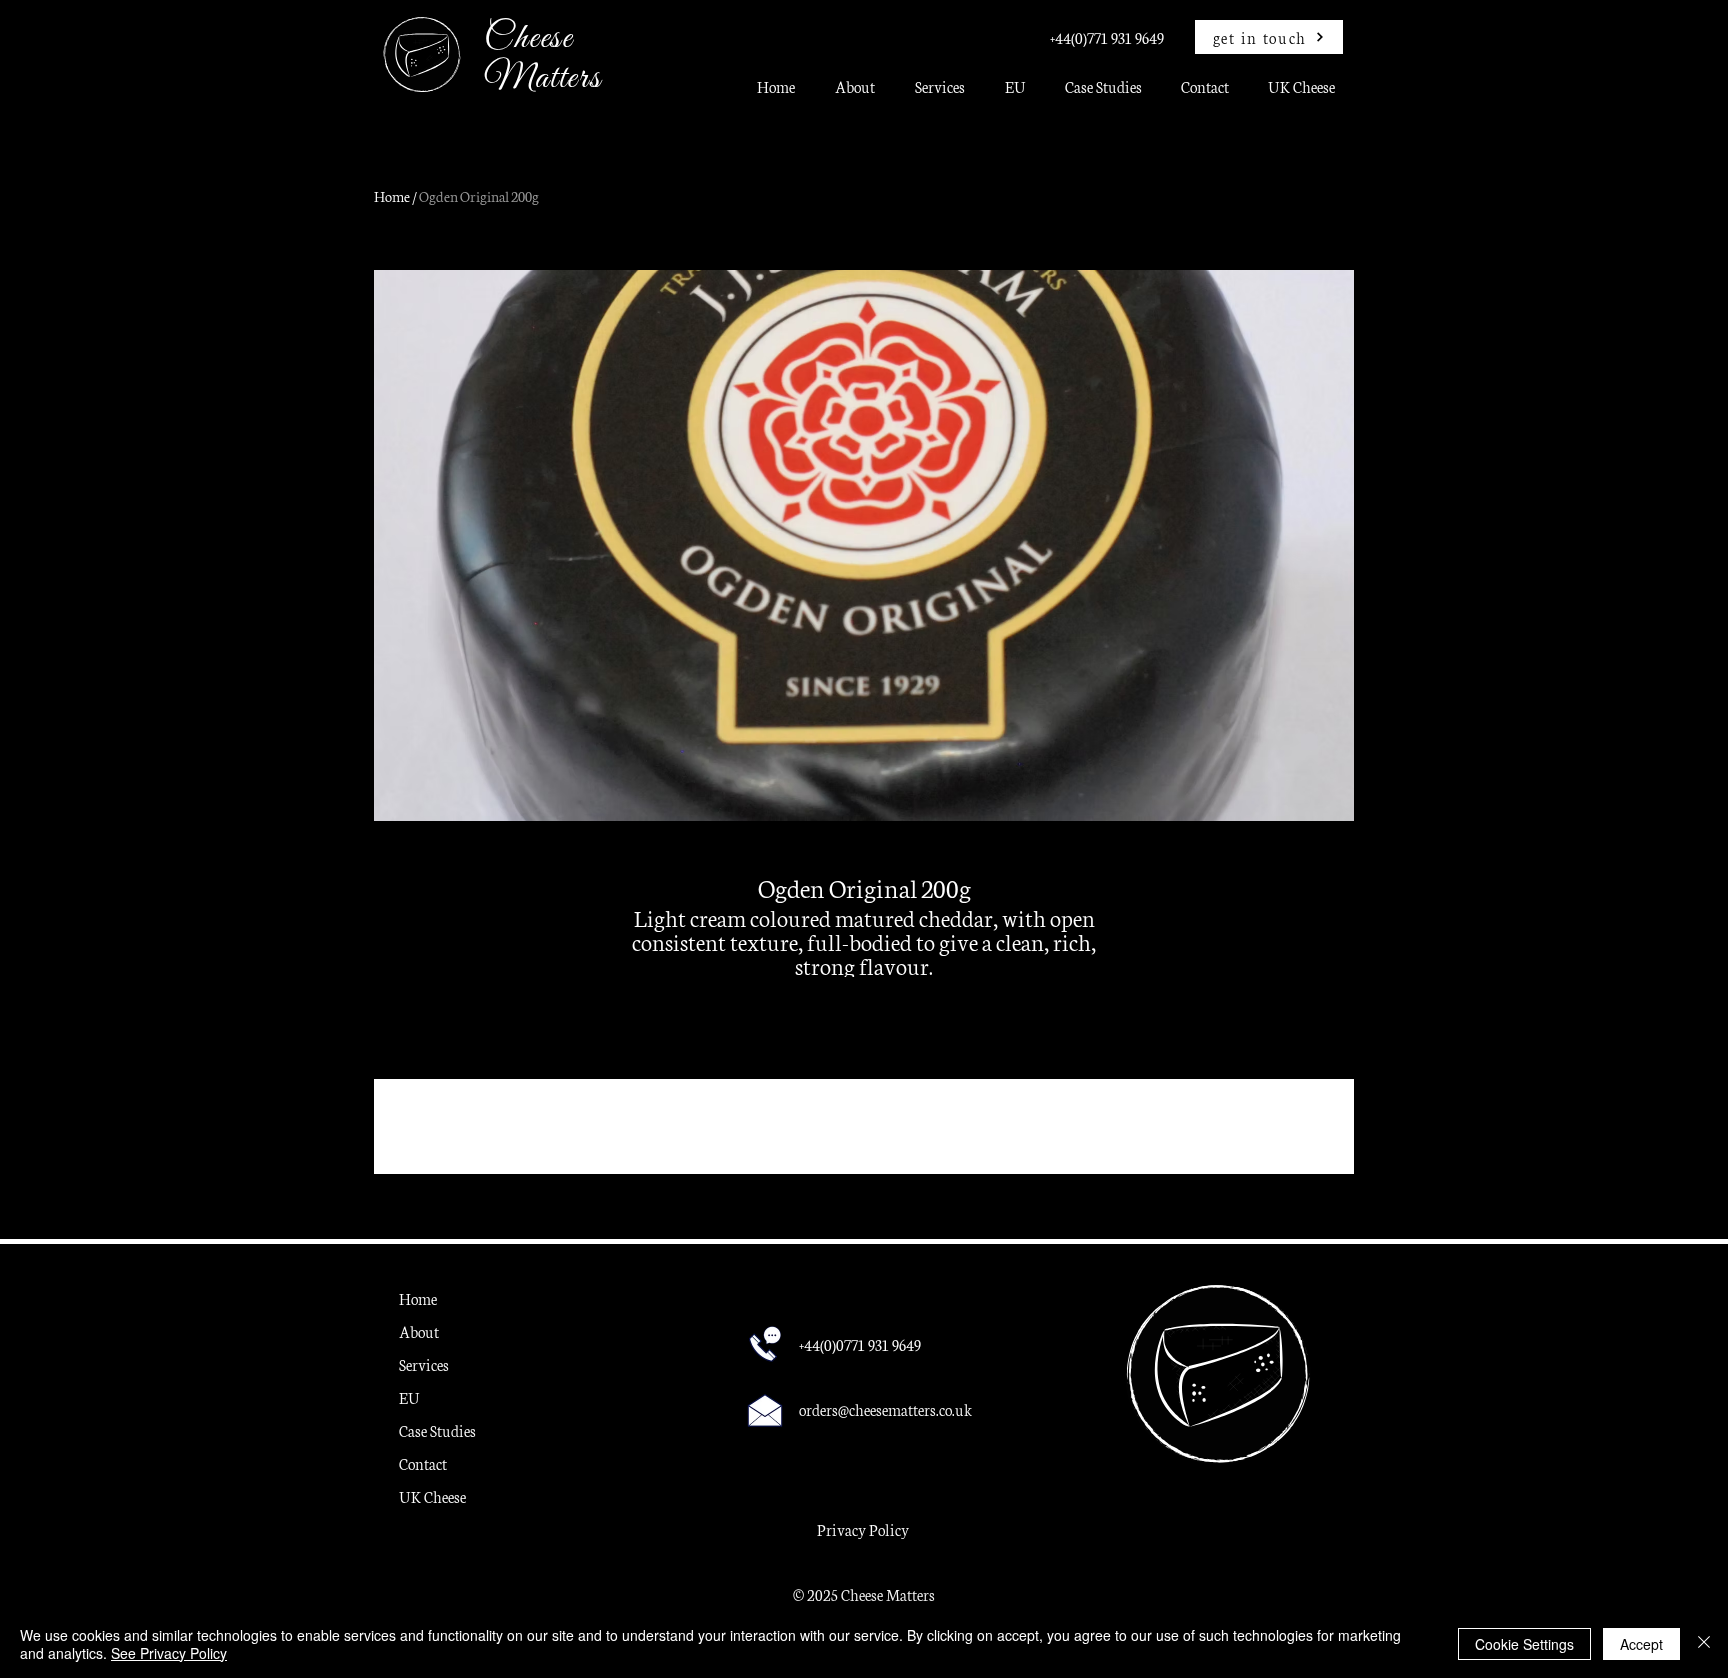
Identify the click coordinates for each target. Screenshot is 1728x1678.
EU (409, 1397)
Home (392, 196)
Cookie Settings (1524, 1644)
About (419, 1331)
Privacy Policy (863, 1529)
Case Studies (437, 1430)
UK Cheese (432, 1496)
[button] (940, 93)
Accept (1641, 1644)
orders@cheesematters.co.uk (885, 1409)
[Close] (1704, 1644)
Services (424, 1364)
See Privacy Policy (169, 1653)
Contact (423, 1463)
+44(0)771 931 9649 (1107, 37)
